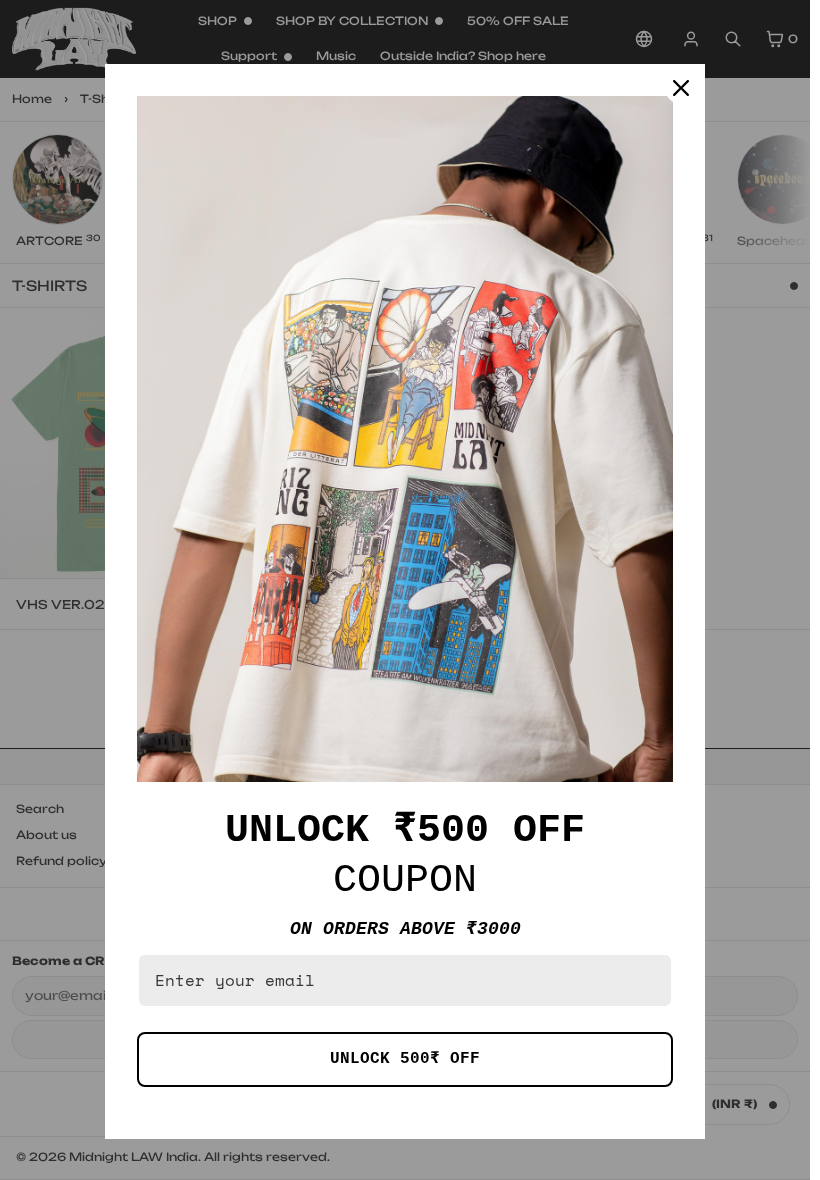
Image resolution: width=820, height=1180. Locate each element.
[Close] (681, 88)
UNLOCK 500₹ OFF (405, 1059)
